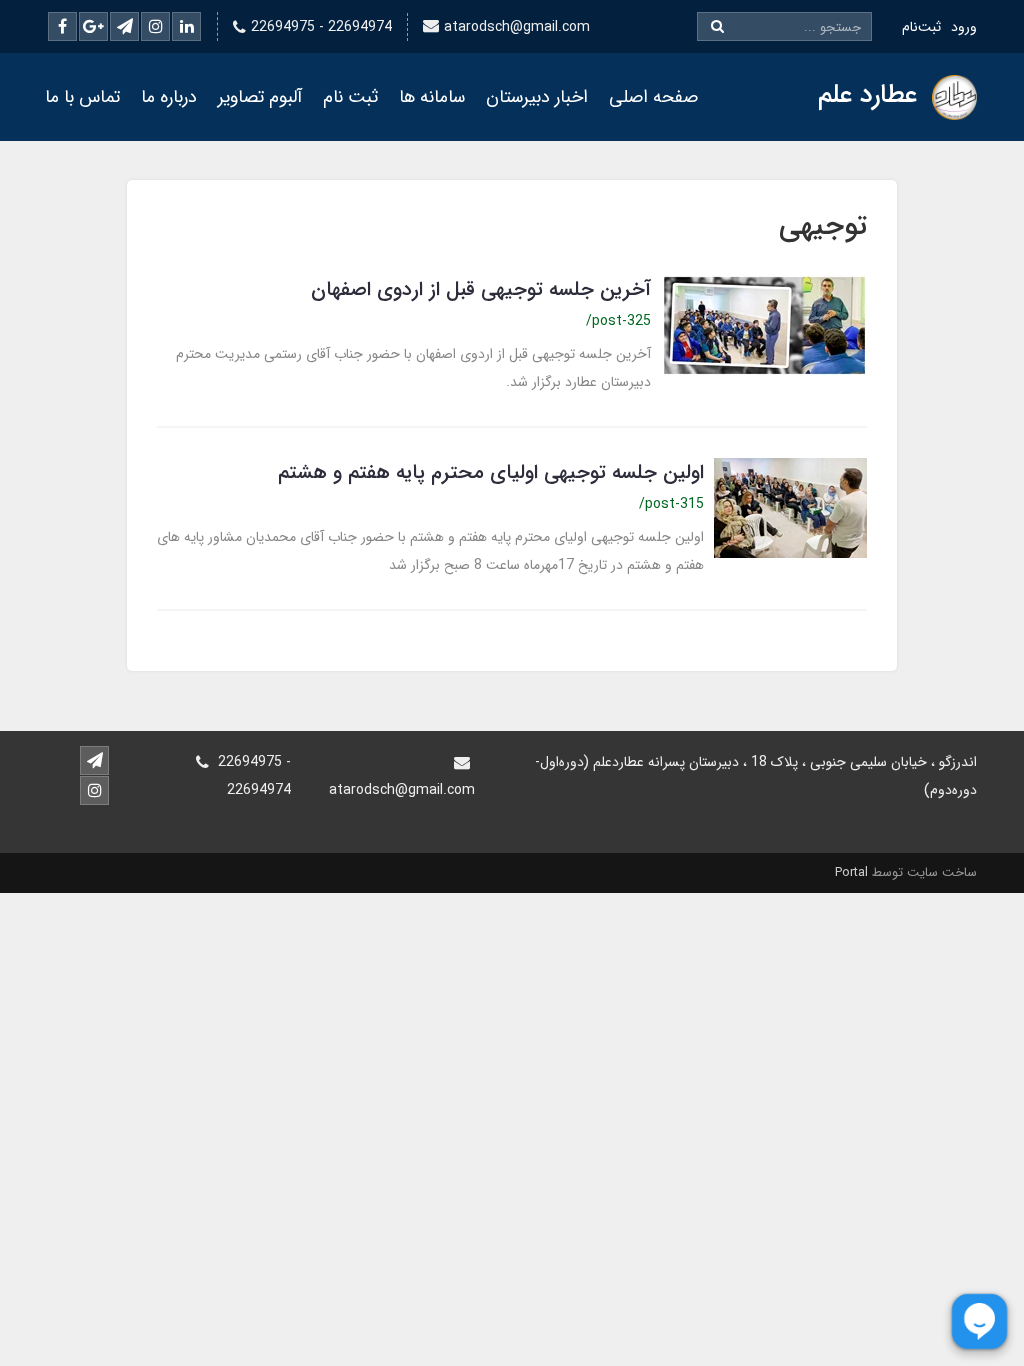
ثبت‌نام (921, 27)
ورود (964, 27)
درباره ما (169, 97)
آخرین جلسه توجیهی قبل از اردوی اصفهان (481, 289)
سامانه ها (432, 97)
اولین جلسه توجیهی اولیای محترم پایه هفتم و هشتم (491, 472)
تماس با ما (82, 97)
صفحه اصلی (653, 97)
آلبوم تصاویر (260, 97)
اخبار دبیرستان (537, 97)
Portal (851, 872)
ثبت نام (350, 97)
